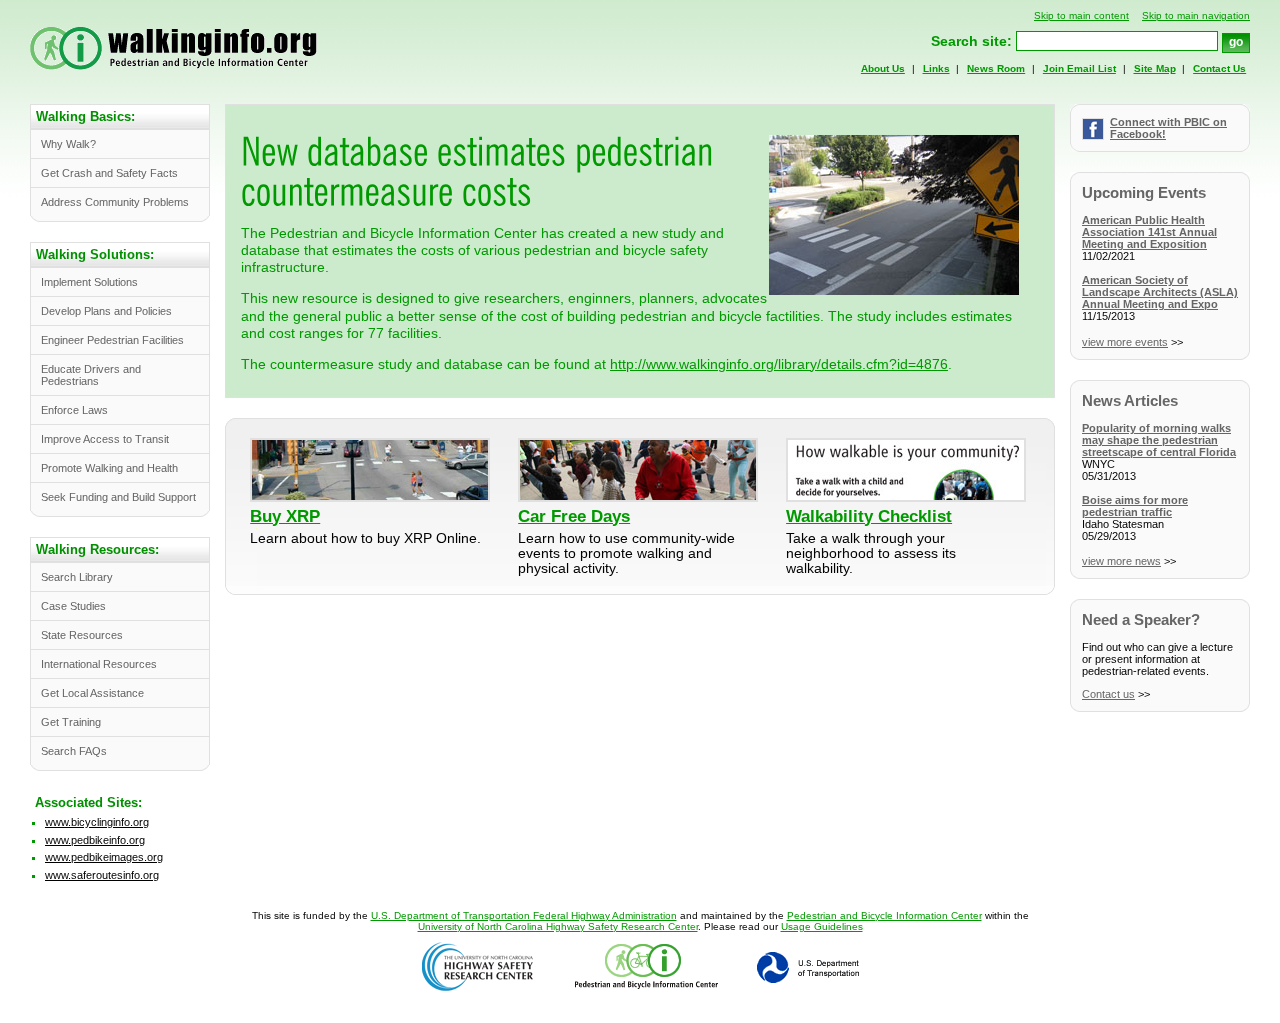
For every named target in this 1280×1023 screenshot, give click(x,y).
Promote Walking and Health (109, 468)
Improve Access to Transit (105, 439)
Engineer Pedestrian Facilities (112, 340)
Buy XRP (285, 516)
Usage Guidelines (822, 926)
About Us (883, 68)
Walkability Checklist (869, 516)
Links (936, 68)
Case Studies (73, 606)
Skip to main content (1081, 15)
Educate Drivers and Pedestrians (91, 375)
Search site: (971, 41)
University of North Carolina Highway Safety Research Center (558, 926)
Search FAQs (74, 751)
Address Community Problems (115, 202)
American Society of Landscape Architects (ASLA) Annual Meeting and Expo (1160, 292)
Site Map (1155, 68)
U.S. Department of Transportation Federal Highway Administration (524, 915)
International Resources (99, 664)
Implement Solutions (89, 282)
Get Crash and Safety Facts (109, 173)
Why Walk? (68, 144)
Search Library (77, 577)
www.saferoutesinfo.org (102, 875)
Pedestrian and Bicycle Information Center (884, 915)
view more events (1125, 342)
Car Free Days (574, 516)
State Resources (82, 635)
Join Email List (1079, 68)
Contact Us (1219, 68)
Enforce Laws (74, 410)
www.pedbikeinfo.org (95, 840)
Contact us (1108, 694)
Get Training (71, 722)
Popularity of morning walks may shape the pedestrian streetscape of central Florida (1159, 440)
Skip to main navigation (1196, 15)
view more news (1121, 561)
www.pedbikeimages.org (104, 857)
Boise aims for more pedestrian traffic (1135, 506)
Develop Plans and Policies (106, 311)
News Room (996, 68)
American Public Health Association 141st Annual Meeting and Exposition (1149, 232)
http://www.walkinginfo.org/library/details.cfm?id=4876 (779, 364)
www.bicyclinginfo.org (97, 822)
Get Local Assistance (92, 693)
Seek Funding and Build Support (118, 497)
